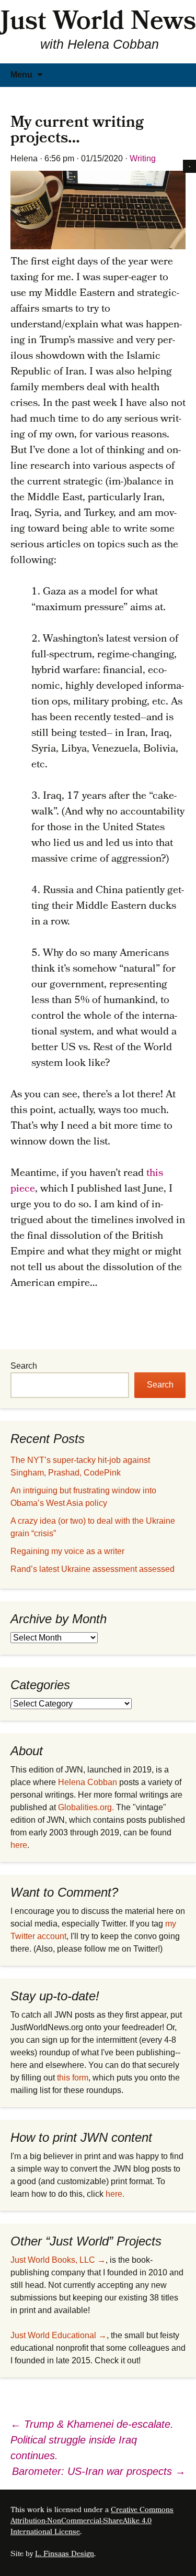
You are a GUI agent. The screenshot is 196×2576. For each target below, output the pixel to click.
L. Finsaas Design (65, 2555)
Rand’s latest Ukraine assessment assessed (93, 1569)
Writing (143, 158)
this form (73, 2078)
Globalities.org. (86, 1807)
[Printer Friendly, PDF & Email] (189, 166)
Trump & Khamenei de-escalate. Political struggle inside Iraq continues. (92, 2440)
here (19, 1845)
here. (115, 2194)
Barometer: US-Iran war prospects (99, 2471)
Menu (21, 75)
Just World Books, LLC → (58, 2260)
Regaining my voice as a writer (67, 1551)
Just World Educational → (59, 2335)
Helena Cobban (88, 1782)
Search (24, 1366)
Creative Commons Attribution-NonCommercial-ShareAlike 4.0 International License (92, 2522)
